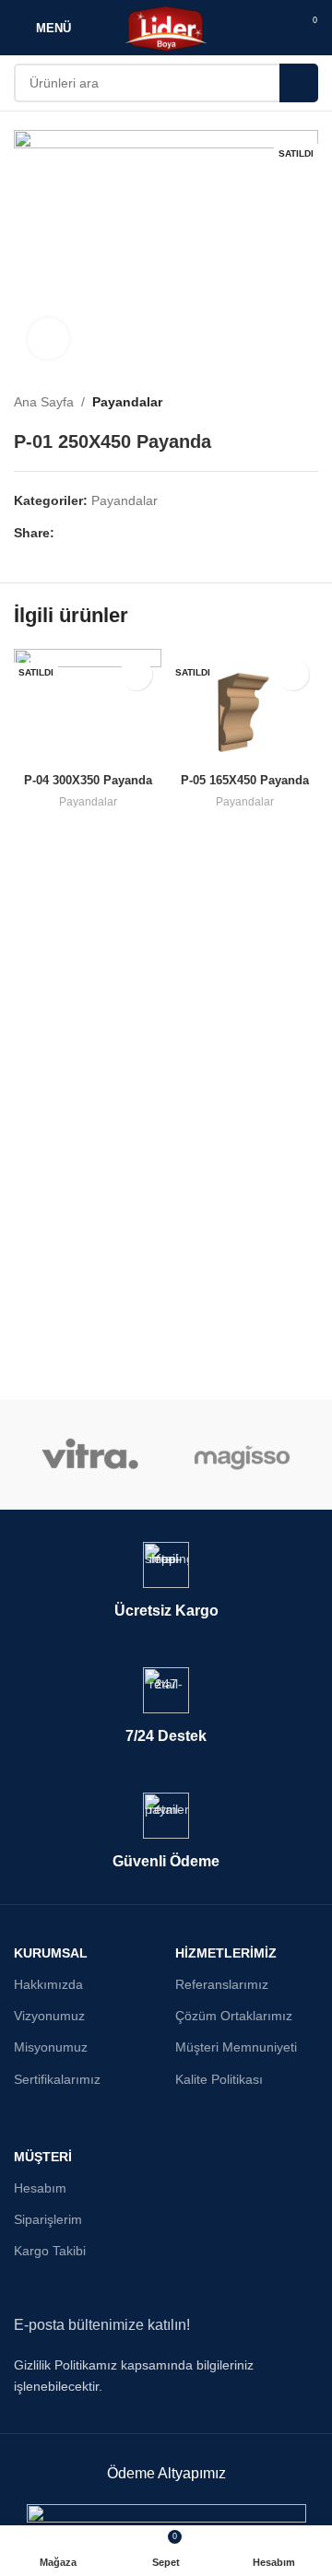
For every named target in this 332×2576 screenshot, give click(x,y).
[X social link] (86, 533)
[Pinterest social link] (107, 533)
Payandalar (127, 402)
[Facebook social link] (65, 533)
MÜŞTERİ (43, 2157)
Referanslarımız (222, 1984)
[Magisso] (242, 1455)
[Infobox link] (166, 1582)
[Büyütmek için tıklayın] (48, 339)
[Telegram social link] (150, 533)
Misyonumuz (51, 2047)
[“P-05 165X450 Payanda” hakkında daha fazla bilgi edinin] (293, 674)
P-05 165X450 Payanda (245, 781)
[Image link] (166, 2514)
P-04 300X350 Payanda (88, 781)
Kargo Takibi (50, 2251)
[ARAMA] (299, 83)
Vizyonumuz (49, 2016)
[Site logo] (166, 27)
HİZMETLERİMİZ (226, 1953)
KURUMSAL (51, 1953)
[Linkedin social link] (129, 533)
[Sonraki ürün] (309, 402)
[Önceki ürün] (272, 402)
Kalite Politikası (219, 2079)
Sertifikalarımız (57, 2079)
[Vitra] (90, 1455)
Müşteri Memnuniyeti (236, 2047)
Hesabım (40, 2188)
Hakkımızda (48, 1984)
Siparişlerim (48, 2219)
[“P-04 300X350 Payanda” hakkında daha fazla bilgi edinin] (136, 674)
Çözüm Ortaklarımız (234, 2016)
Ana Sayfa (44, 402)
